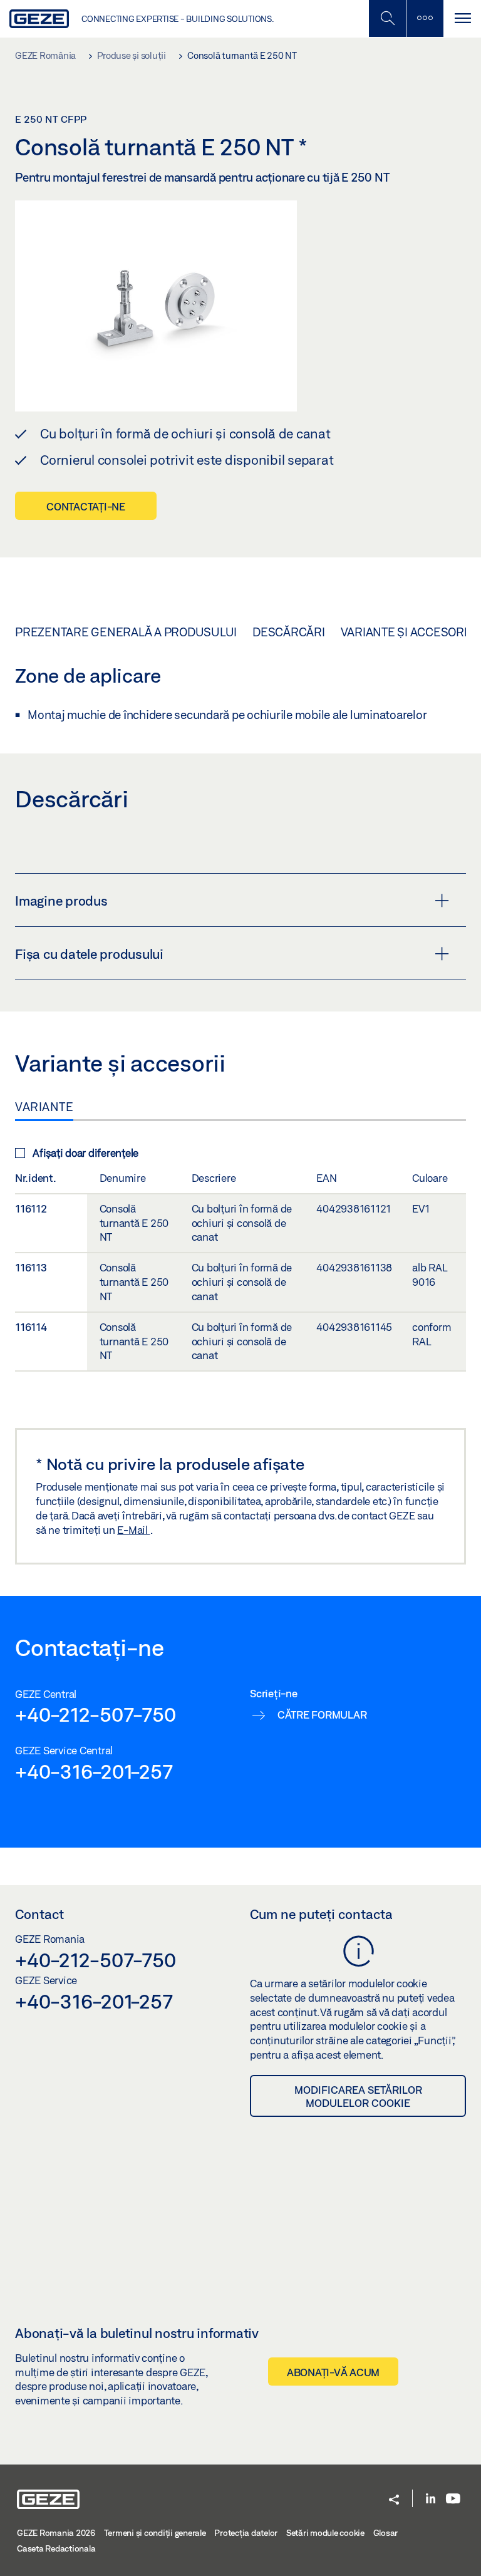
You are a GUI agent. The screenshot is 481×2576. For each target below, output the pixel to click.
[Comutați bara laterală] (425, 18)
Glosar (386, 2533)
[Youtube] (453, 2499)
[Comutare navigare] (462, 18)
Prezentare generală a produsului (126, 632)
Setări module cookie (325, 2533)
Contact (39, 1914)
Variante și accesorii (406, 632)
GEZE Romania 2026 (56, 2533)
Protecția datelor (246, 2533)
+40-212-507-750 (95, 1714)
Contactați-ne (86, 506)
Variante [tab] (44, 1107)
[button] (394, 2501)
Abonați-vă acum (333, 2372)
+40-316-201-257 (94, 1771)
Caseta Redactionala (56, 2548)
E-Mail (133, 1530)
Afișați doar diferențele (85, 1153)
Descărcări (289, 632)
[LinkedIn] (431, 2499)
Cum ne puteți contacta (321, 1914)
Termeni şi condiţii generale (155, 2533)
